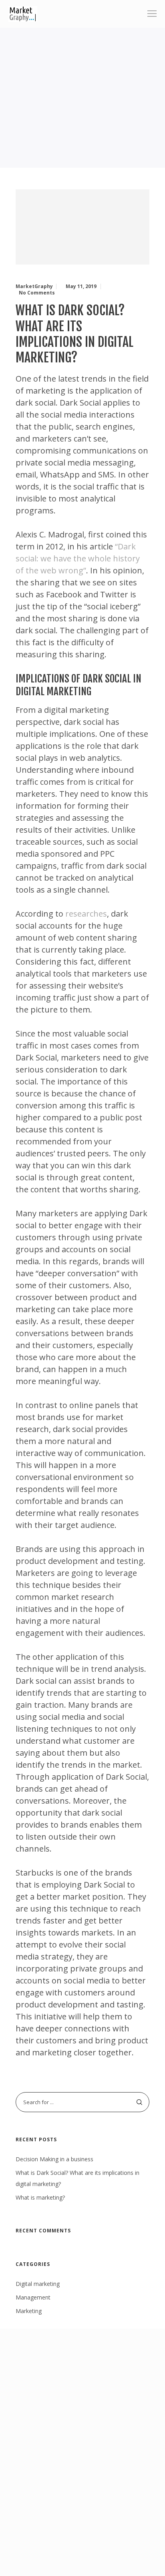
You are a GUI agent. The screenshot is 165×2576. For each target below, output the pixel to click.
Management (33, 2297)
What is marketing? (40, 2197)
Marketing (29, 2311)
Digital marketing (38, 2284)
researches (86, 914)
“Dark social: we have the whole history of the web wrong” (78, 558)
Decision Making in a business (54, 2159)
